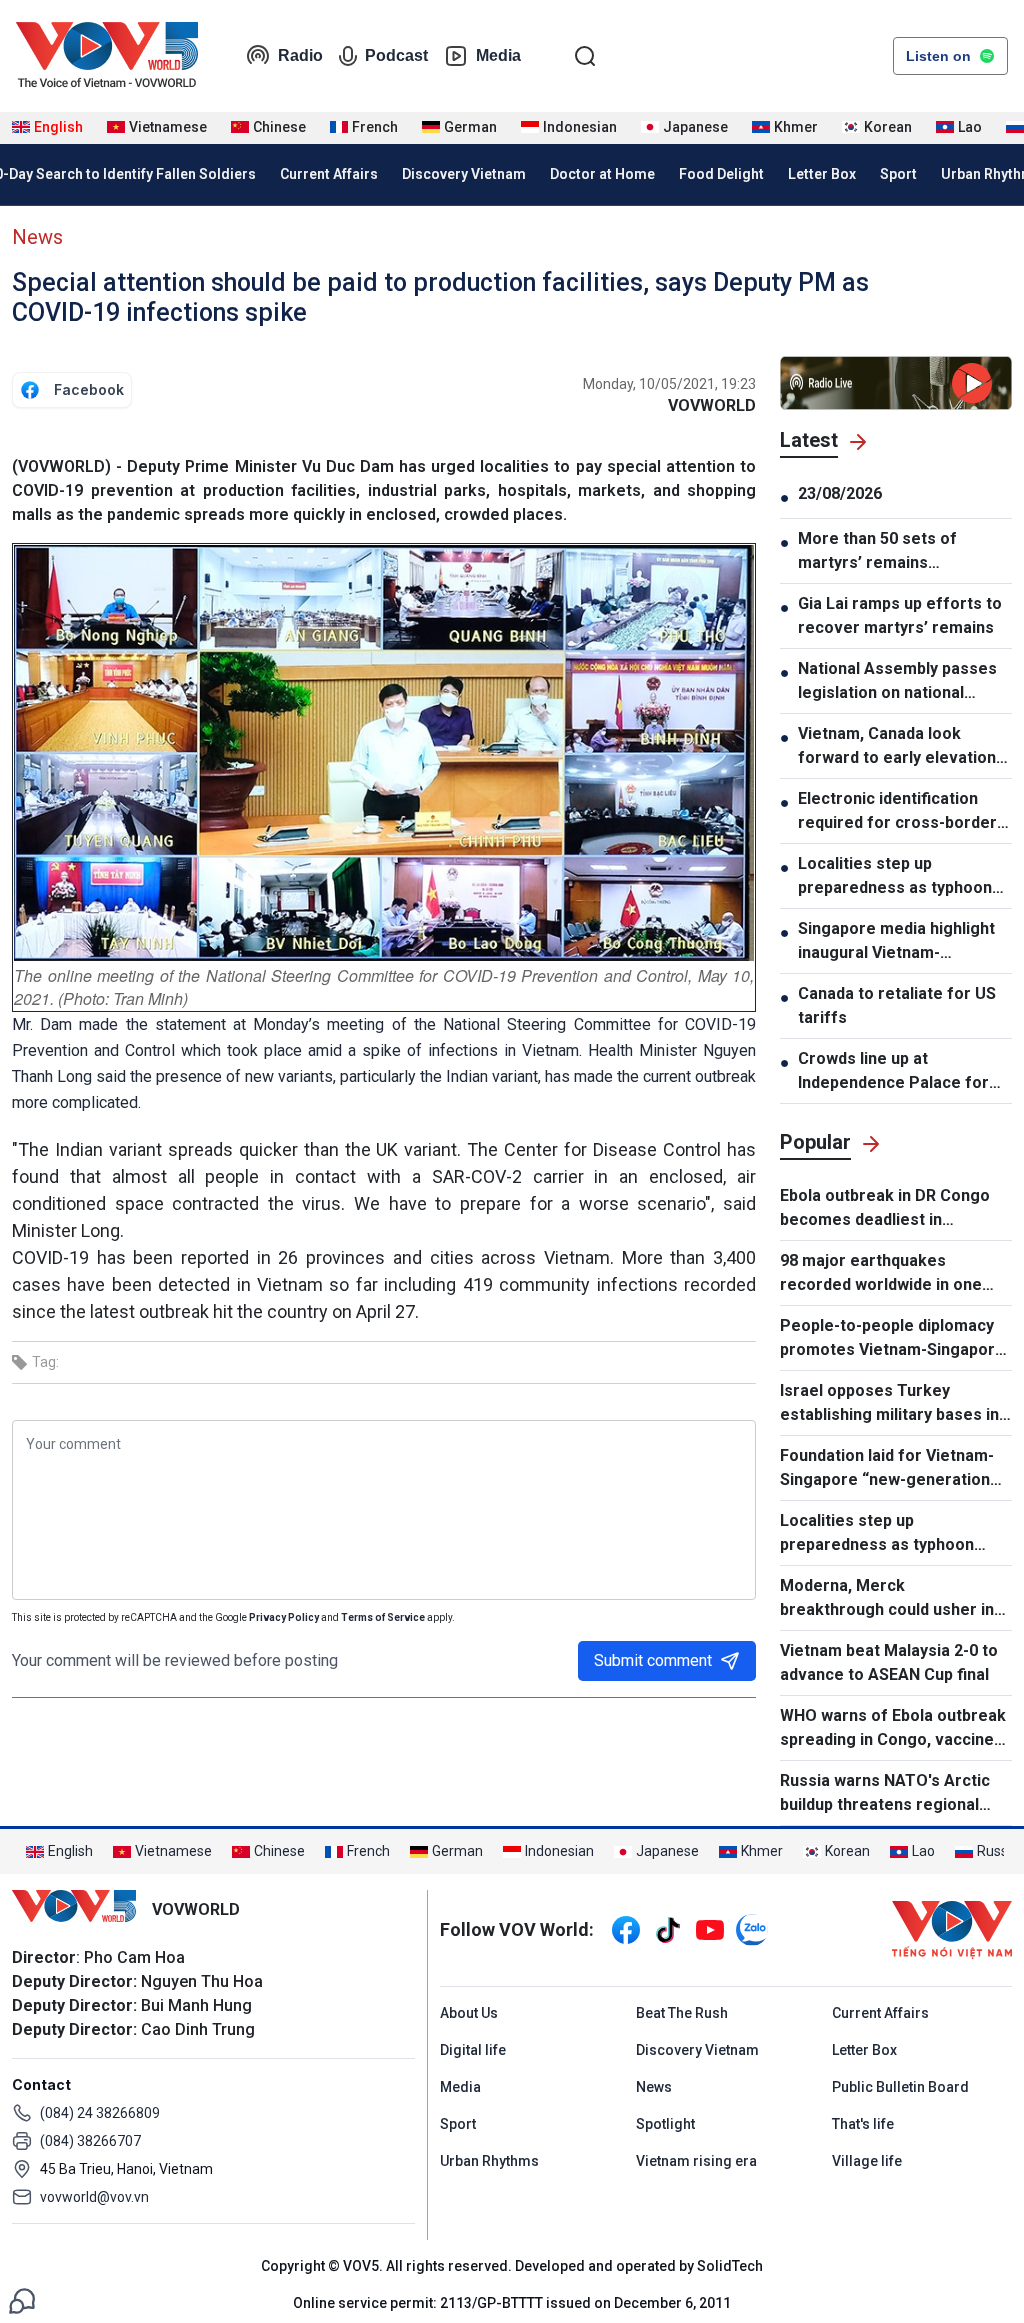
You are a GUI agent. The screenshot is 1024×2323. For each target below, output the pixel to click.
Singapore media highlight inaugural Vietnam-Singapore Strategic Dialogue (896, 942)
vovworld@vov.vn (94, 2197)
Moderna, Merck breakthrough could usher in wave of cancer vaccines (887, 1599)
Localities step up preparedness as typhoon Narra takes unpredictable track (897, 877)
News (37, 237)
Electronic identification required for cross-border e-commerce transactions (897, 812)
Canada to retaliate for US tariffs (897, 1005)
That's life (863, 2124)
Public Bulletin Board (900, 2087)
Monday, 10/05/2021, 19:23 (669, 384)
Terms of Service (383, 1617)
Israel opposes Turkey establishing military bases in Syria (889, 1404)
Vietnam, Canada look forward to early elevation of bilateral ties (897, 747)
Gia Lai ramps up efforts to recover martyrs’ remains (900, 615)
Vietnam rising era (696, 2161)
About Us (469, 2013)
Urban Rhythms (489, 2161)
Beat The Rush (682, 2013)
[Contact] (22, 2299)
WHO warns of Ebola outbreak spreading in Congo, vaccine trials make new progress (893, 1729)
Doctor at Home (602, 174)
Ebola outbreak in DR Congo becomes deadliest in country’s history (885, 1209)
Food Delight (721, 174)
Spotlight (665, 2124)
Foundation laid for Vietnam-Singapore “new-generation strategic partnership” (887, 1469)
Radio (300, 55)
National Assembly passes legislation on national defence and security (897, 682)
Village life (867, 2161)
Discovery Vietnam (464, 174)
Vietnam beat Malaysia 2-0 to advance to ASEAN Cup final (889, 1662)
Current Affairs (329, 174)
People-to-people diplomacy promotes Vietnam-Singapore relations (892, 1339)
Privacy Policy (284, 1617)
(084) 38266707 (90, 2141)
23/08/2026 (840, 493)
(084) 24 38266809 (100, 2113)
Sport (898, 174)
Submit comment (653, 1660)
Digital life (473, 2050)
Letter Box (822, 174)
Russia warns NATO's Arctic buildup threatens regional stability (885, 1794)
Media (498, 55)
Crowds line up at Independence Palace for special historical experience (893, 1072)
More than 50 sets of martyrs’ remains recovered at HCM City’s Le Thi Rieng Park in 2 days (901, 552)
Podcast (396, 55)
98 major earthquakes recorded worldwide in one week (881, 1274)
